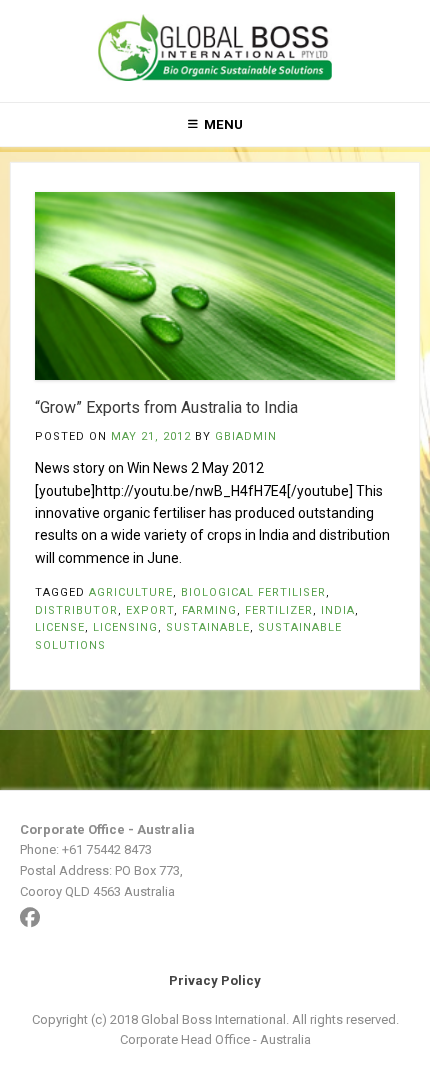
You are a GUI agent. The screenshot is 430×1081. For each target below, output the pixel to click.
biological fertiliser (253, 592)
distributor (76, 610)
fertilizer (279, 610)
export (150, 610)
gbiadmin (246, 436)
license (60, 627)
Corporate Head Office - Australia (215, 1039)
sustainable (208, 627)
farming (209, 610)
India (338, 610)
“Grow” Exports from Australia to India (166, 407)
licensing (125, 627)
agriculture (131, 592)
